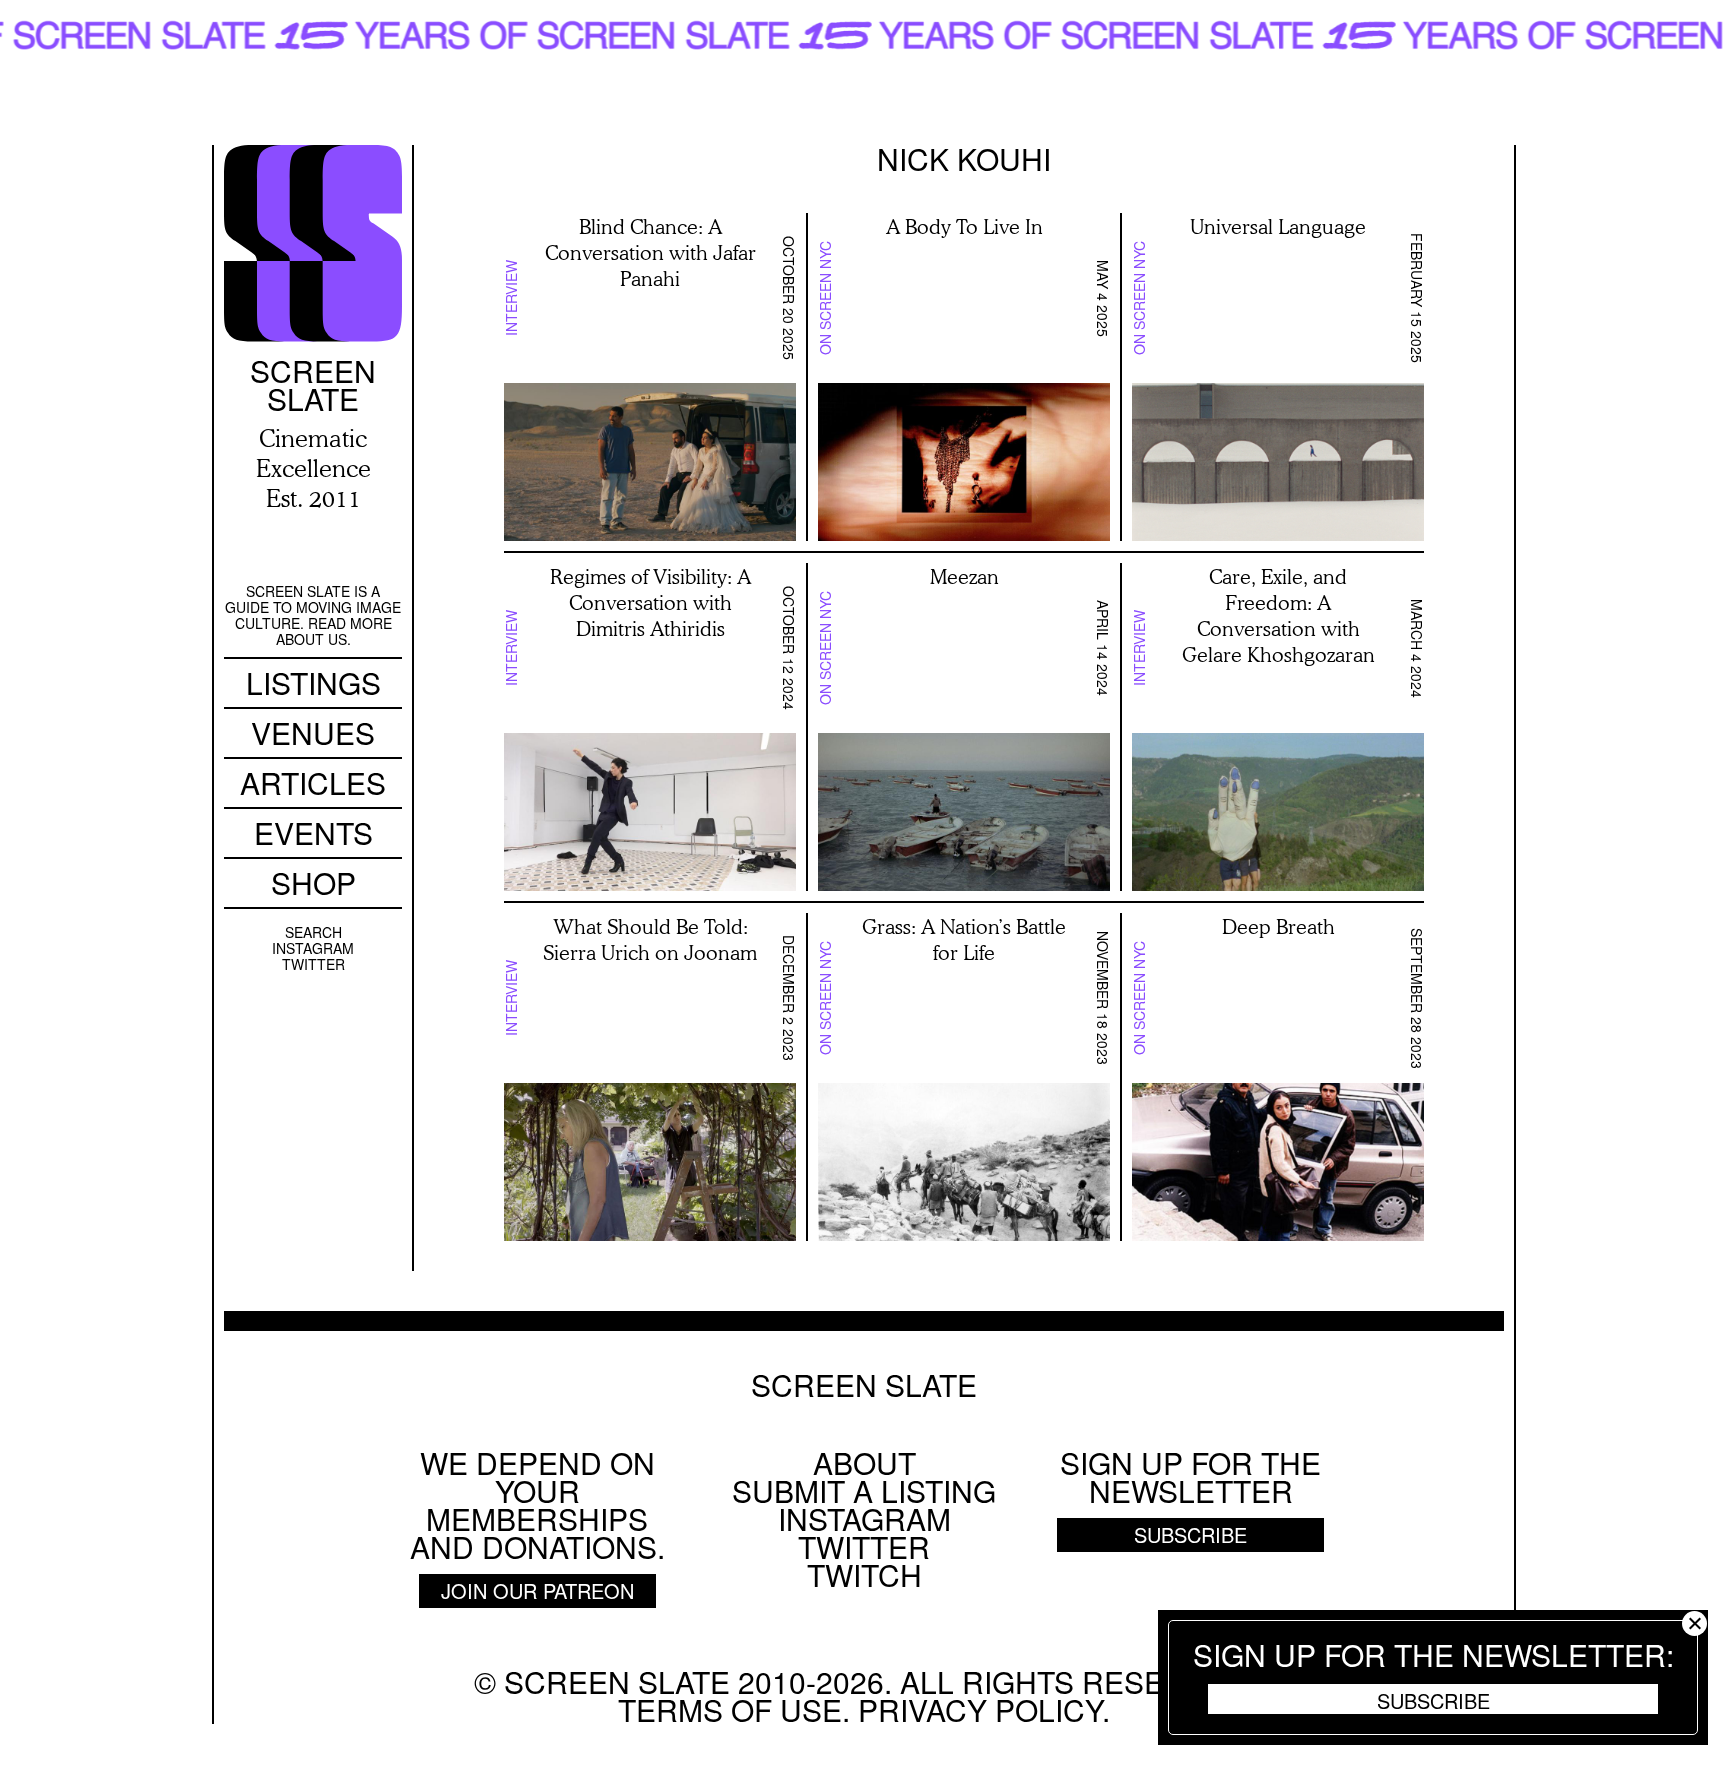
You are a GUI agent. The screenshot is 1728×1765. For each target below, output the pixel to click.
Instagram (313, 948)
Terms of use (730, 1709)
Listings (313, 682)
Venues (313, 732)
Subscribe (1433, 1700)
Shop (313, 882)
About (864, 1462)
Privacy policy (980, 1709)
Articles (313, 782)
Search (313, 932)
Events (313, 832)
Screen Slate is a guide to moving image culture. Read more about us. (313, 615)
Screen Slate (864, 1385)
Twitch (864, 1574)
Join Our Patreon (537, 1590)
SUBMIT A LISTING (864, 1490)
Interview (511, 298)
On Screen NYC (825, 298)
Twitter (313, 964)
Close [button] (1694, 1623)
